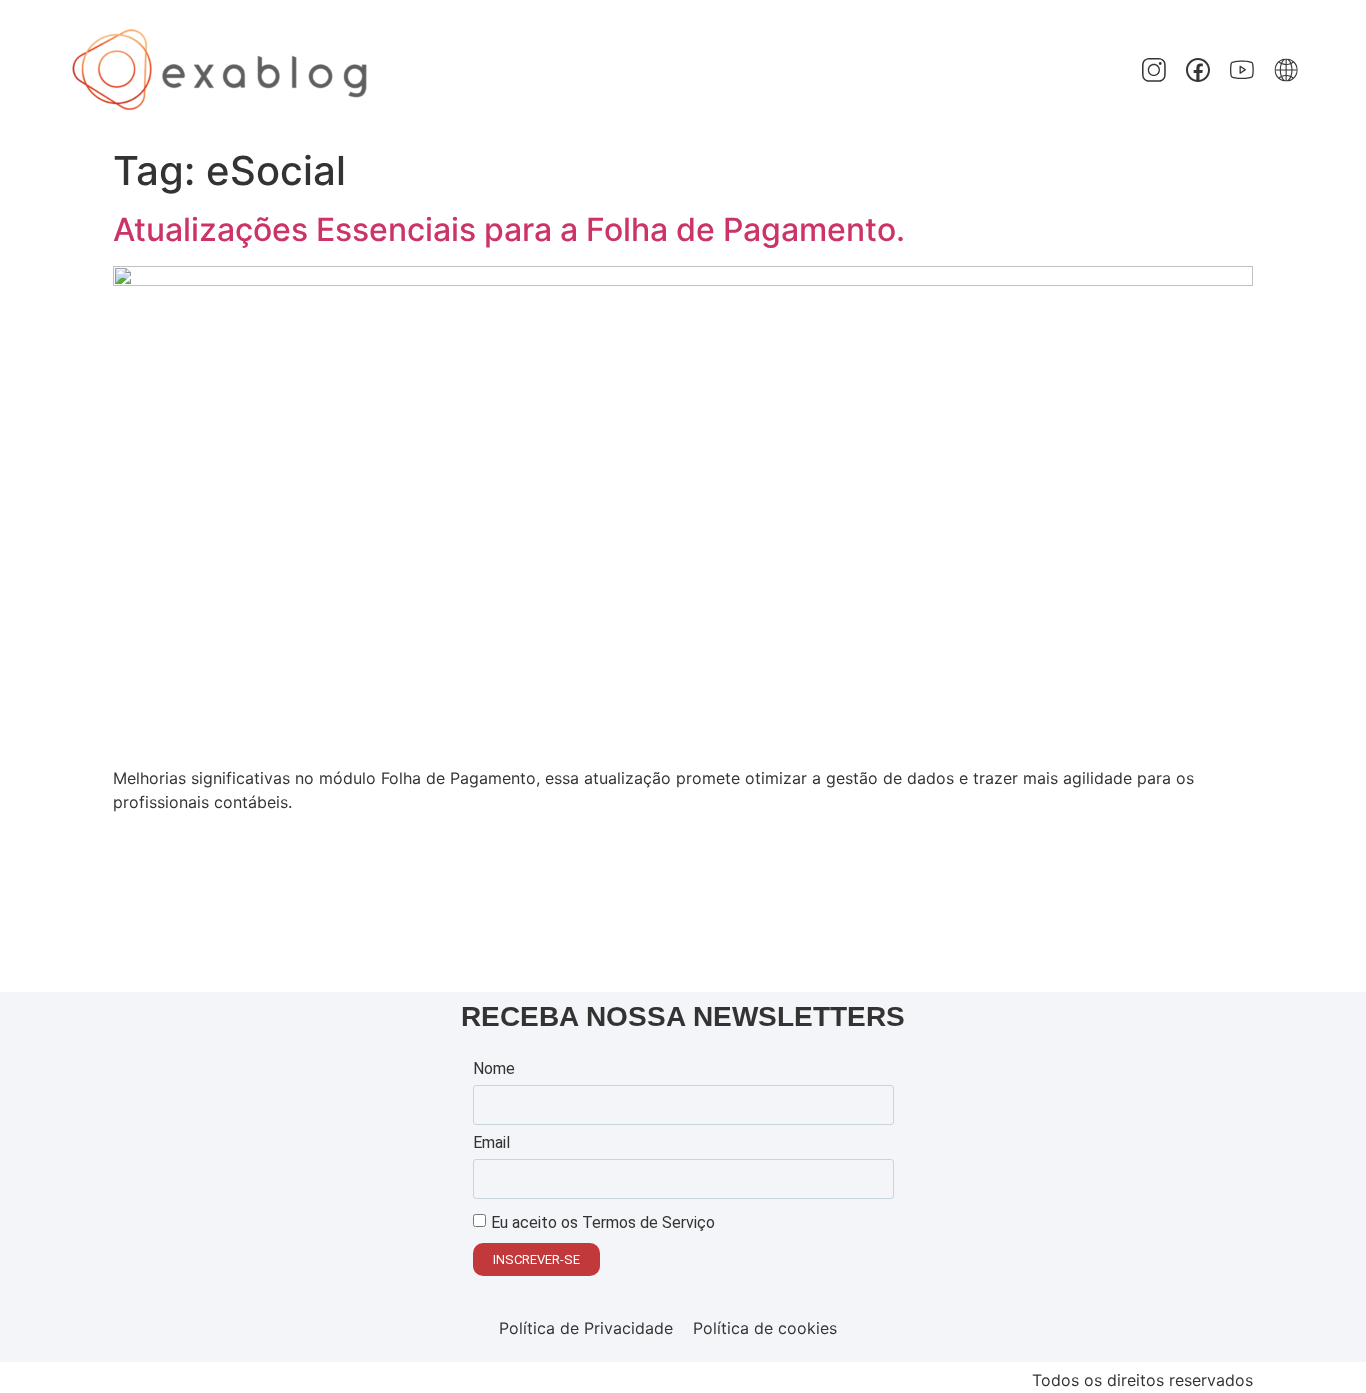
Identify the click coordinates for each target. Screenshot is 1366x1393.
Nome (494, 1069)
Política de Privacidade (586, 1328)
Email (491, 1143)
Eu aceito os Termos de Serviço (603, 1222)
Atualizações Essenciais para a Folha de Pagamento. (513, 229)
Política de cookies (765, 1328)
